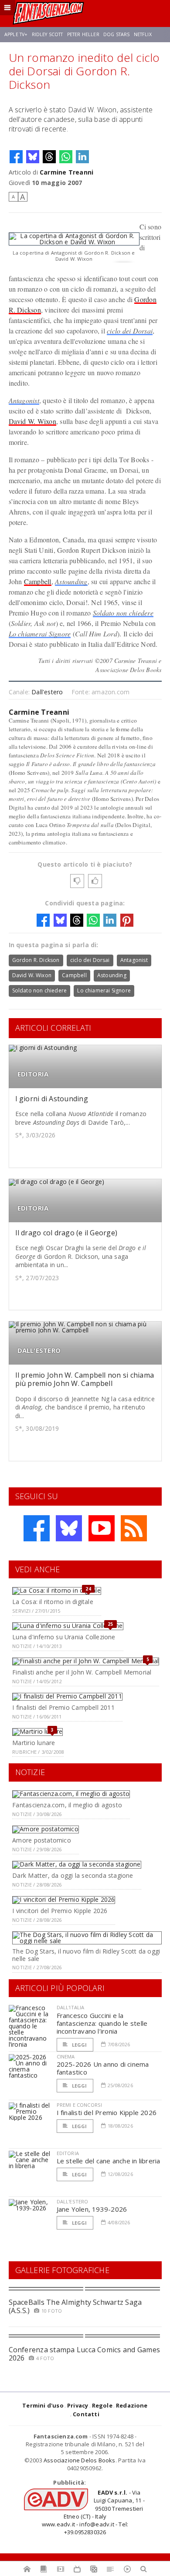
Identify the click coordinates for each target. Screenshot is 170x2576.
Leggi (79, 2045)
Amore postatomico (42, 1840)
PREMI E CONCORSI (80, 2105)
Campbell (38, 581)
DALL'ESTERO (39, 1350)
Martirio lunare (34, 1743)
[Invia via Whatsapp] (66, 157)
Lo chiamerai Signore (40, 634)
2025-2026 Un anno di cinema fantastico (103, 2068)
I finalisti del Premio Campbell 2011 (63, 1707)
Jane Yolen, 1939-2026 (92, 2209)
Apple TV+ (16, 34)
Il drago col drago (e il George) (66, 1233)
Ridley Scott (48, 34)
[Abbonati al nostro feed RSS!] (134, 1528)
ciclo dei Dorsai (130, 331)
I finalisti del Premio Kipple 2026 (107, 2112)
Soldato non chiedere (123, 613)
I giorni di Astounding (52, 1099)
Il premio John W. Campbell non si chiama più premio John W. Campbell (85, 1379)
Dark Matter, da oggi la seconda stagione (73, 1875)
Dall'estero (47, 692)
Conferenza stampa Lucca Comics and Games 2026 (85, 2354)
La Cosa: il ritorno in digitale (53, 1602)
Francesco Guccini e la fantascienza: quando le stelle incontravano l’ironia (102, 2023)
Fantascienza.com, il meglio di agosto (67, 1805)
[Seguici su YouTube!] (102, 1528)
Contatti (86, 2414)
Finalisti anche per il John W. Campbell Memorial (82, 1672)
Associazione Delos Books (80, 2460)
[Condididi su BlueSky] (33, 157)
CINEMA (66, 2056)
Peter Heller (83, 34)
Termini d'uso (43, 2405)
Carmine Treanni (66, 172)
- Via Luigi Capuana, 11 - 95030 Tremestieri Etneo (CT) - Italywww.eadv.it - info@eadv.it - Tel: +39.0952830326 (93, 2512)
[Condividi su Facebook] (16, 157)
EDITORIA (33, 1074)
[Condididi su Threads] (49, 157)
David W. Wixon (32, 421)
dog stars (116, 34)
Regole (102, 2405)
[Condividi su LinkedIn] (82, 157)
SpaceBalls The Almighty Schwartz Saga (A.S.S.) (75, 2306)
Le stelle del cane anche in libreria (109, 2161)
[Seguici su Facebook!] (37, 1528)
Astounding (71, 581)
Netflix (143, 34)
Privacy (78, 2405)
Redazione (132, 2405)
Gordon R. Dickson (36, 960)
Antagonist (24, 400)
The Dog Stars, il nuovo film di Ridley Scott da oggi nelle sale (86, 1955)
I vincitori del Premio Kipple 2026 (60, 1911)
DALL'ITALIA (71, 2007)
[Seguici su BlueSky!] (69, 1528)
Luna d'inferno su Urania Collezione (64, 1637)
